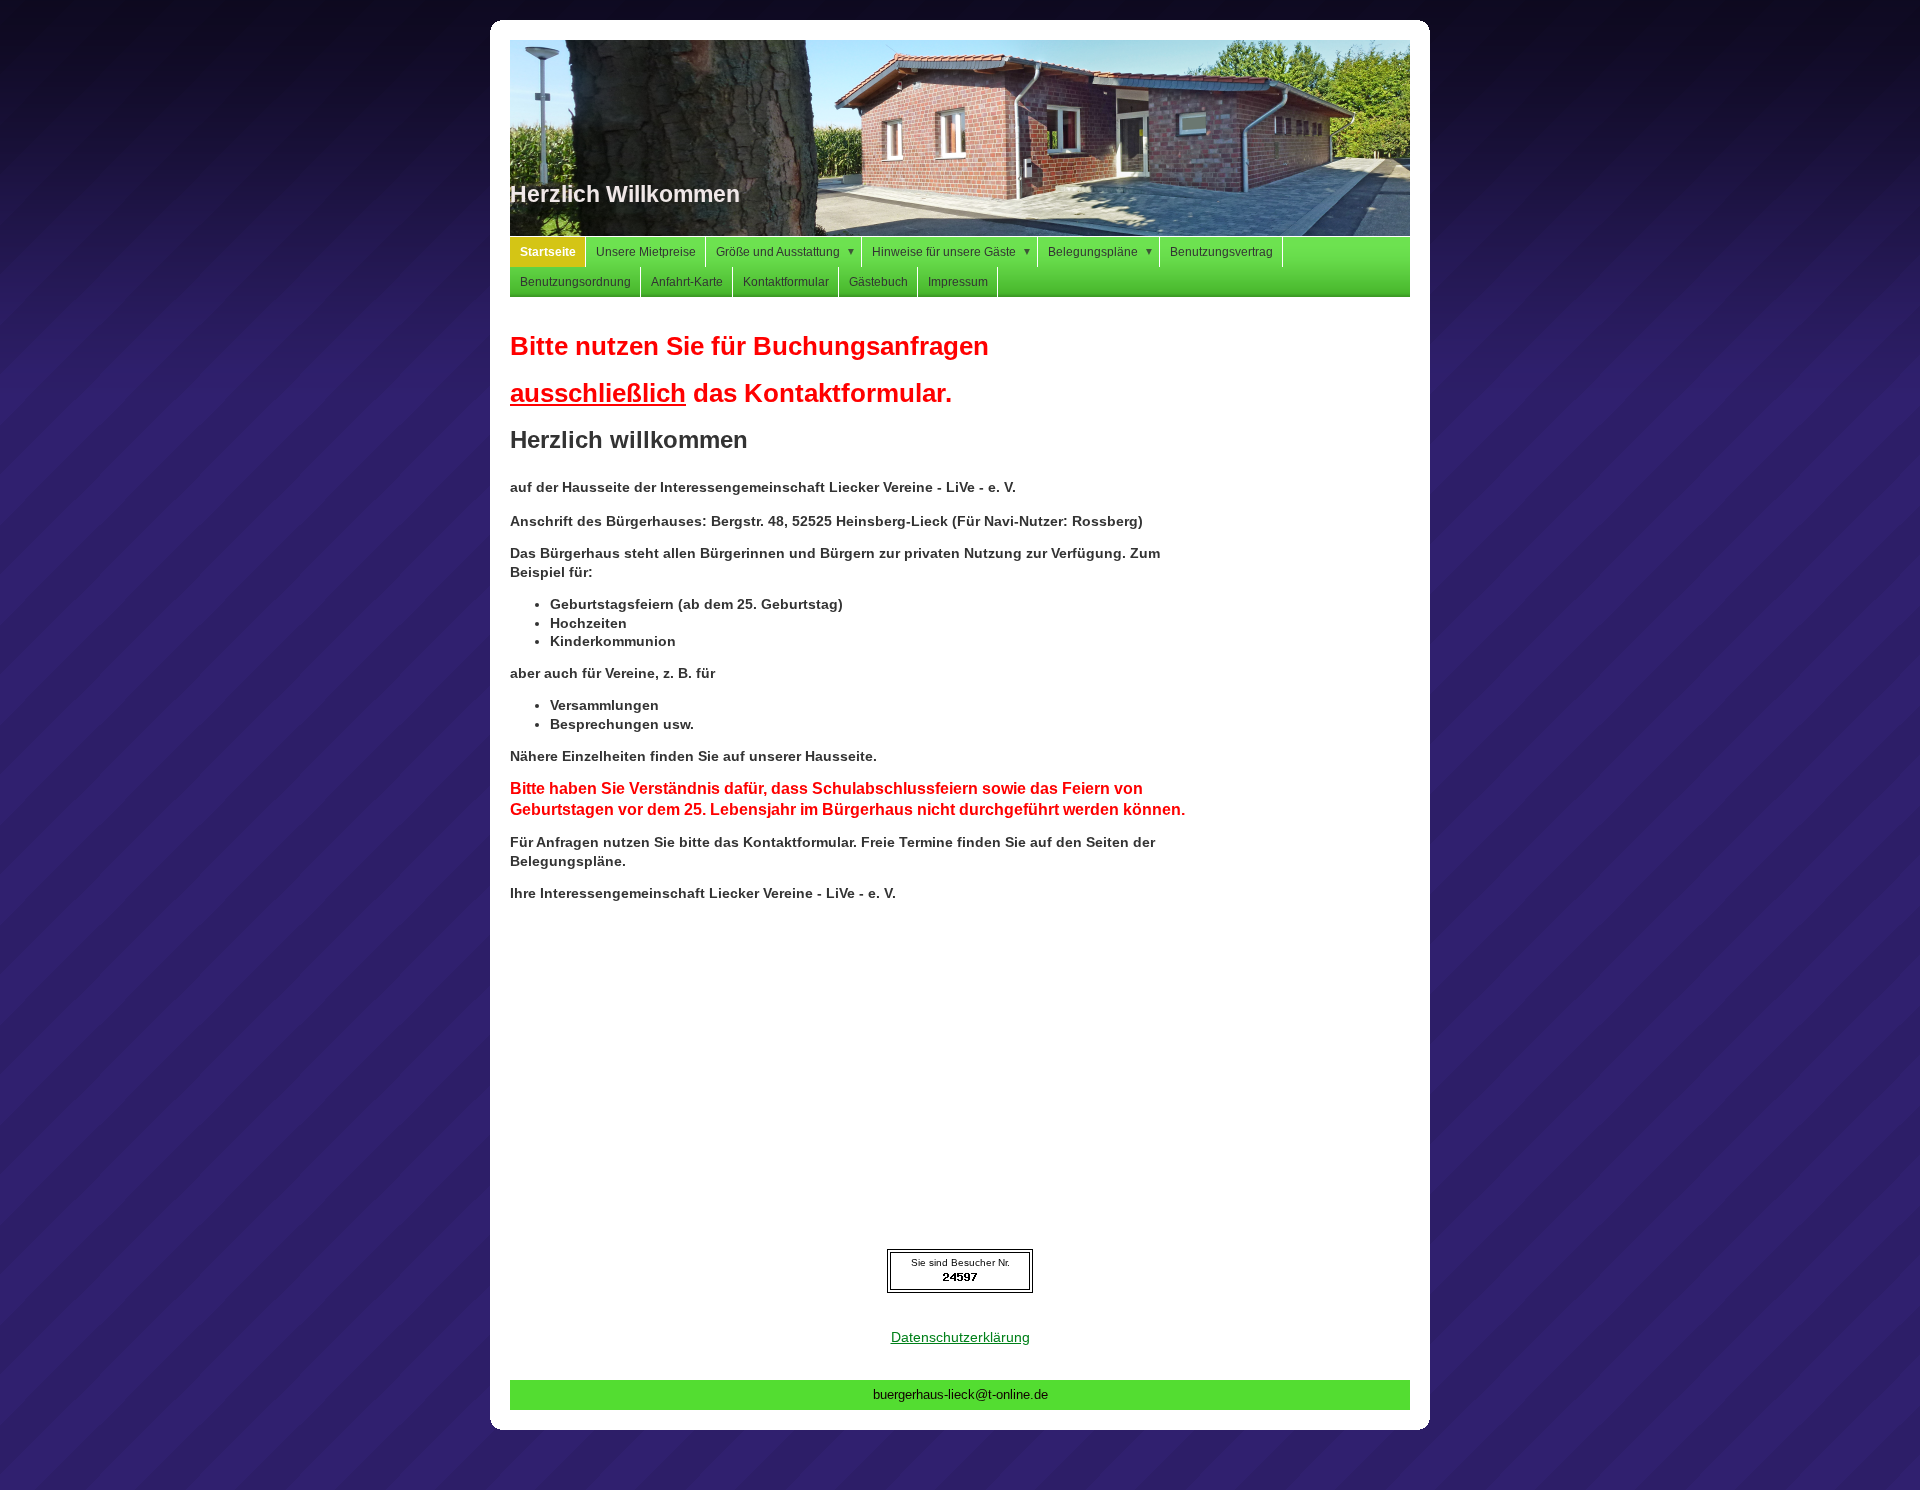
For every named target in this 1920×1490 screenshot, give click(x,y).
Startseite (548, 252)
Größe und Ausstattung (786, 252)
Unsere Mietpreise (646, 252)
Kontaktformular (786, 282)
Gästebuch (878, 282)
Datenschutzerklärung (960, 1337)
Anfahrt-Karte (687, 282)
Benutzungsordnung (575, 282)
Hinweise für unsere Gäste (952, 252)
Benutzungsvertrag (1221, 252)
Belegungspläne (1101, 252)
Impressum (958, 282)
